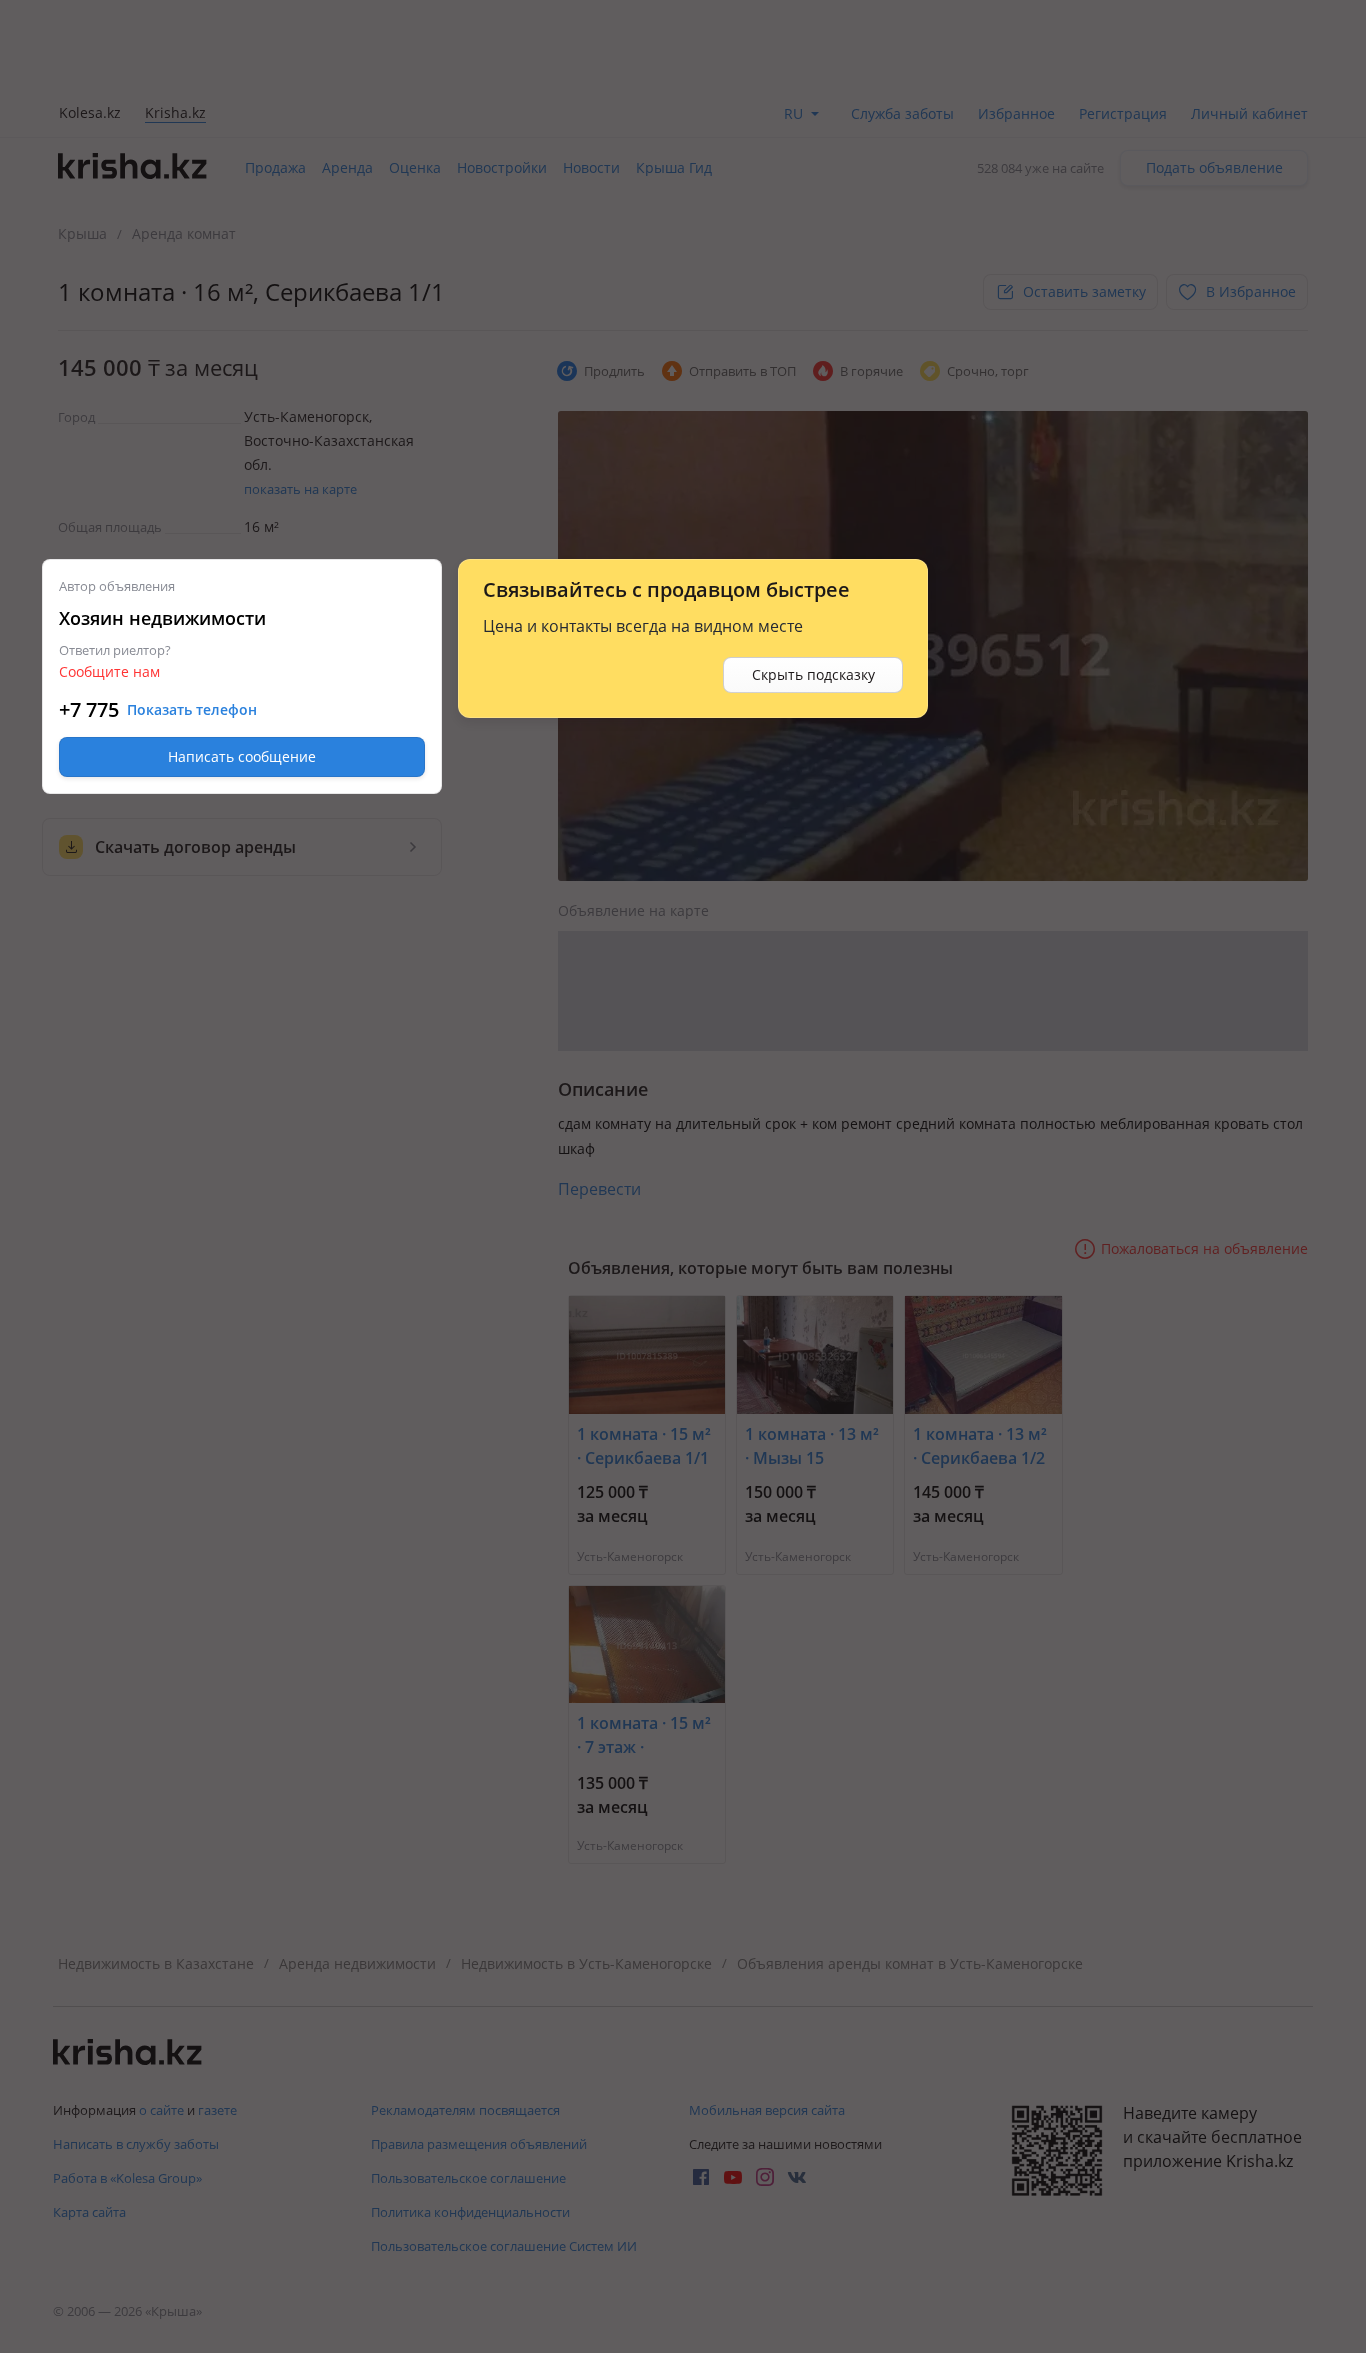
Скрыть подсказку (813, 674)
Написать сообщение (242, 756)
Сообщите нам (109, 671)
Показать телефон (192, 710)
